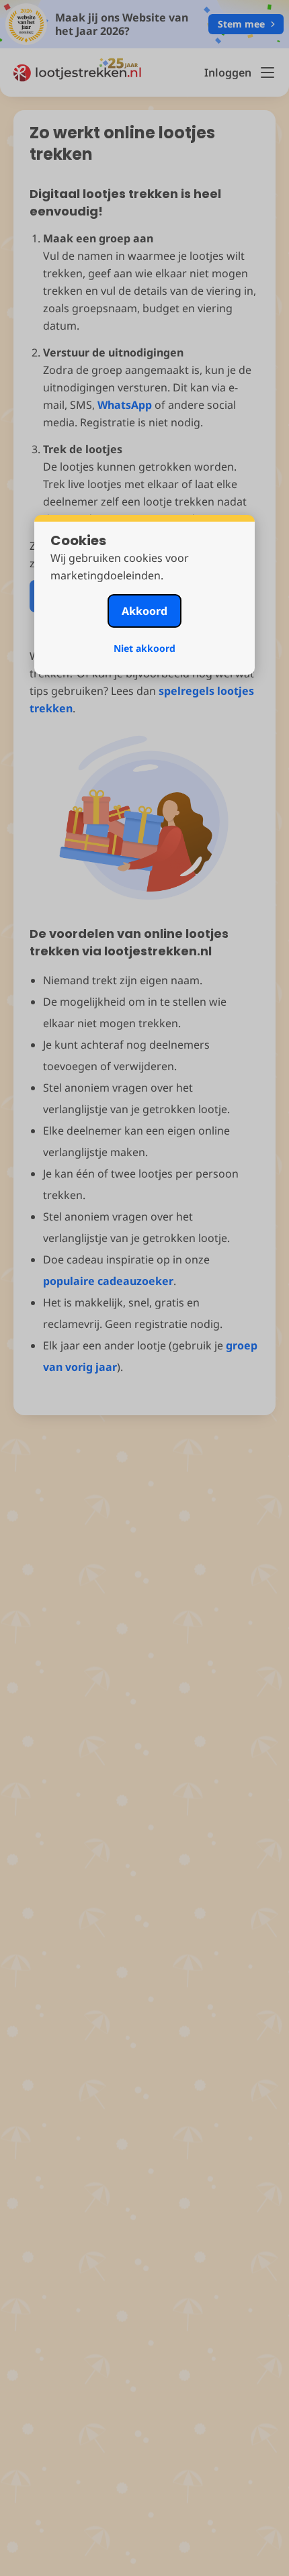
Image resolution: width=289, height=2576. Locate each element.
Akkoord (144, 611)
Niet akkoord (144, 648)
